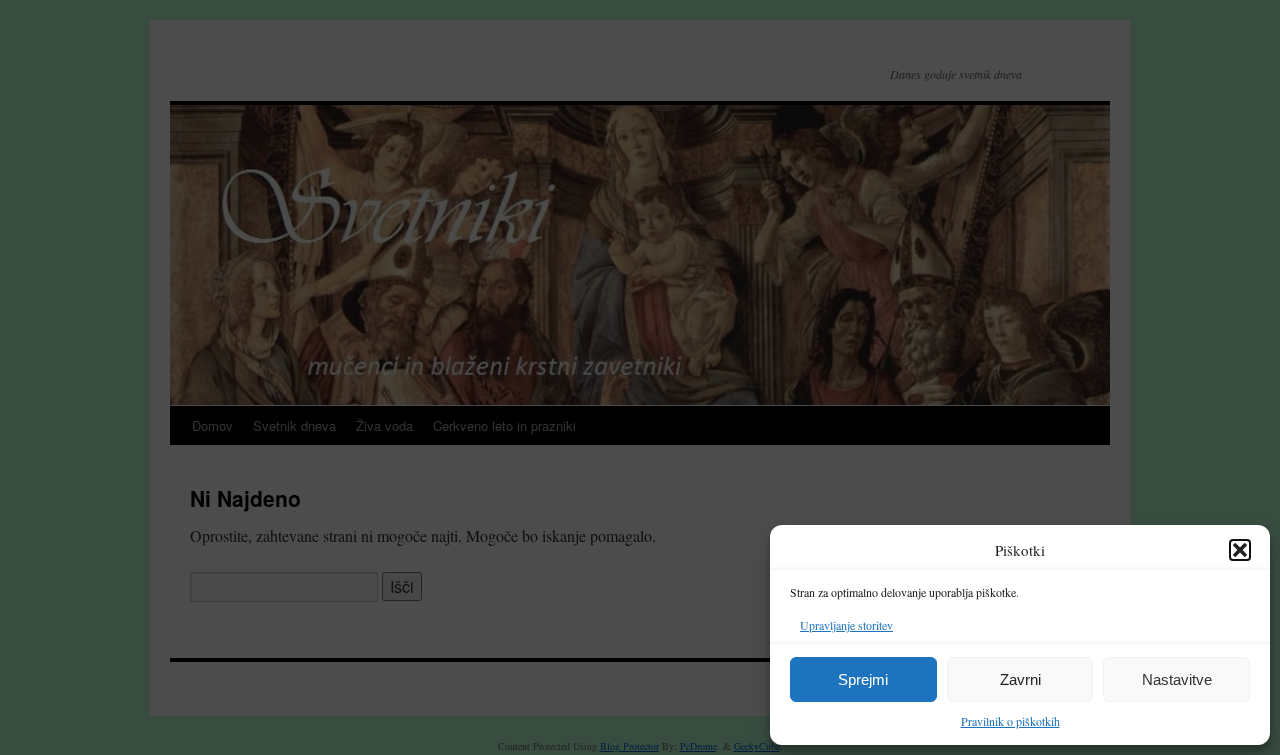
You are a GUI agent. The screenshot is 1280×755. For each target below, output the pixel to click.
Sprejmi (863, 679)
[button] (1240, 550)
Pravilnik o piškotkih (1010, 721)
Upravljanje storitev (846, 625)
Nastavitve (1177, 679)
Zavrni (1020, 679)
